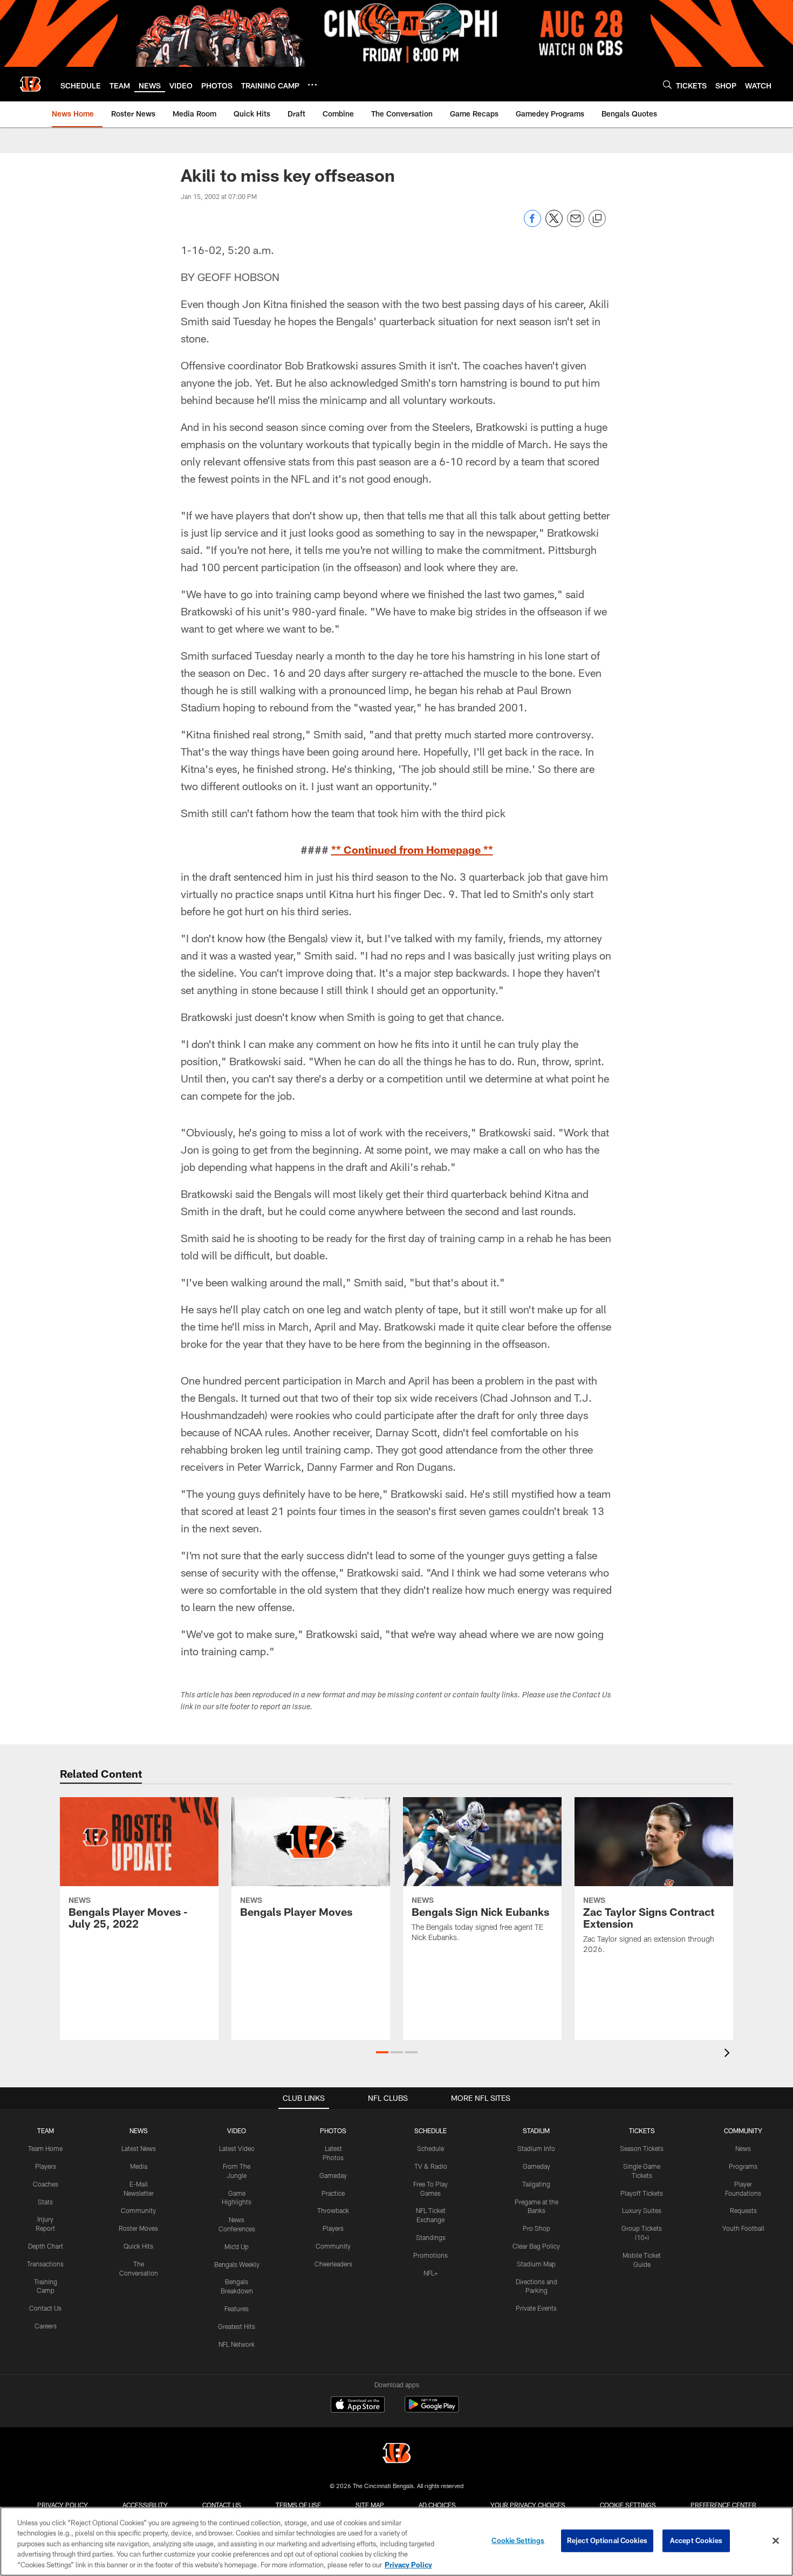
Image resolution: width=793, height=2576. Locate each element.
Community (138, 2210)
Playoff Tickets (642, 2193)
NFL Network (237, 2344)
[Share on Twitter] (554, 224)
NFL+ (430, 2273)
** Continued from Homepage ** (412, 849)
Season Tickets (642, 2148)
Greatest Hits (237, 2326)
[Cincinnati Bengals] (396, 2454)
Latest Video (237, 2148)
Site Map (370, 2505)
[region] (396, 2541)
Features (237, 2308)
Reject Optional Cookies (607, 2540)
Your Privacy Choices (528, 2505)
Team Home (45, 2148)
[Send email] (576, 224)
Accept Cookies (696, 2540)
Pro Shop (536, 2228)
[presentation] (729, 2054)
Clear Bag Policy (536, 2246)
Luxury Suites (642, 2210)
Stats (45, 2202)
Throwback (333, 2210)
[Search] (667, 84)
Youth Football (743, 2228)
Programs (743, 2166)
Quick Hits (138, 2246)
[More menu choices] (312, 85)
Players (46, 2166)
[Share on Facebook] (532, 224)
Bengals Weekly (237, 2264)
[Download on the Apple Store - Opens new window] (358, 2406)
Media (139, 2166)
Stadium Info (536, 2148)
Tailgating (536, 2184)
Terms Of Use (298, 2505)
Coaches (46, 2184)
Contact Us (45, 2308)
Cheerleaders (333, 2264)
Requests (743, 2210)
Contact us (222, 2505)
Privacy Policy (63, 2505)
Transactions (45, 2264)
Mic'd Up (237, 2246)
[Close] (776, 2541)
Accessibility (145, 2505)
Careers (46, 2326)
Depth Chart (46, 2246)
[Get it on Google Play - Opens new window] (432, 2410)
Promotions (430, 2255)
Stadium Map (536, 2264)
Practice (333, 2193)
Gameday (333, 2175)
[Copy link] (597, 219)
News (743, 2148)
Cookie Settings (628, 2505)
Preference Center (723, 2505)
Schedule (430, 2148)
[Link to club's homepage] (30, 84)
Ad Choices (437, 2505)
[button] (382, 2052)
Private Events (536, 2308)
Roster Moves (138, 2228)
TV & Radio (431, 2166)
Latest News (139, 2148)
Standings (431, 2237)
